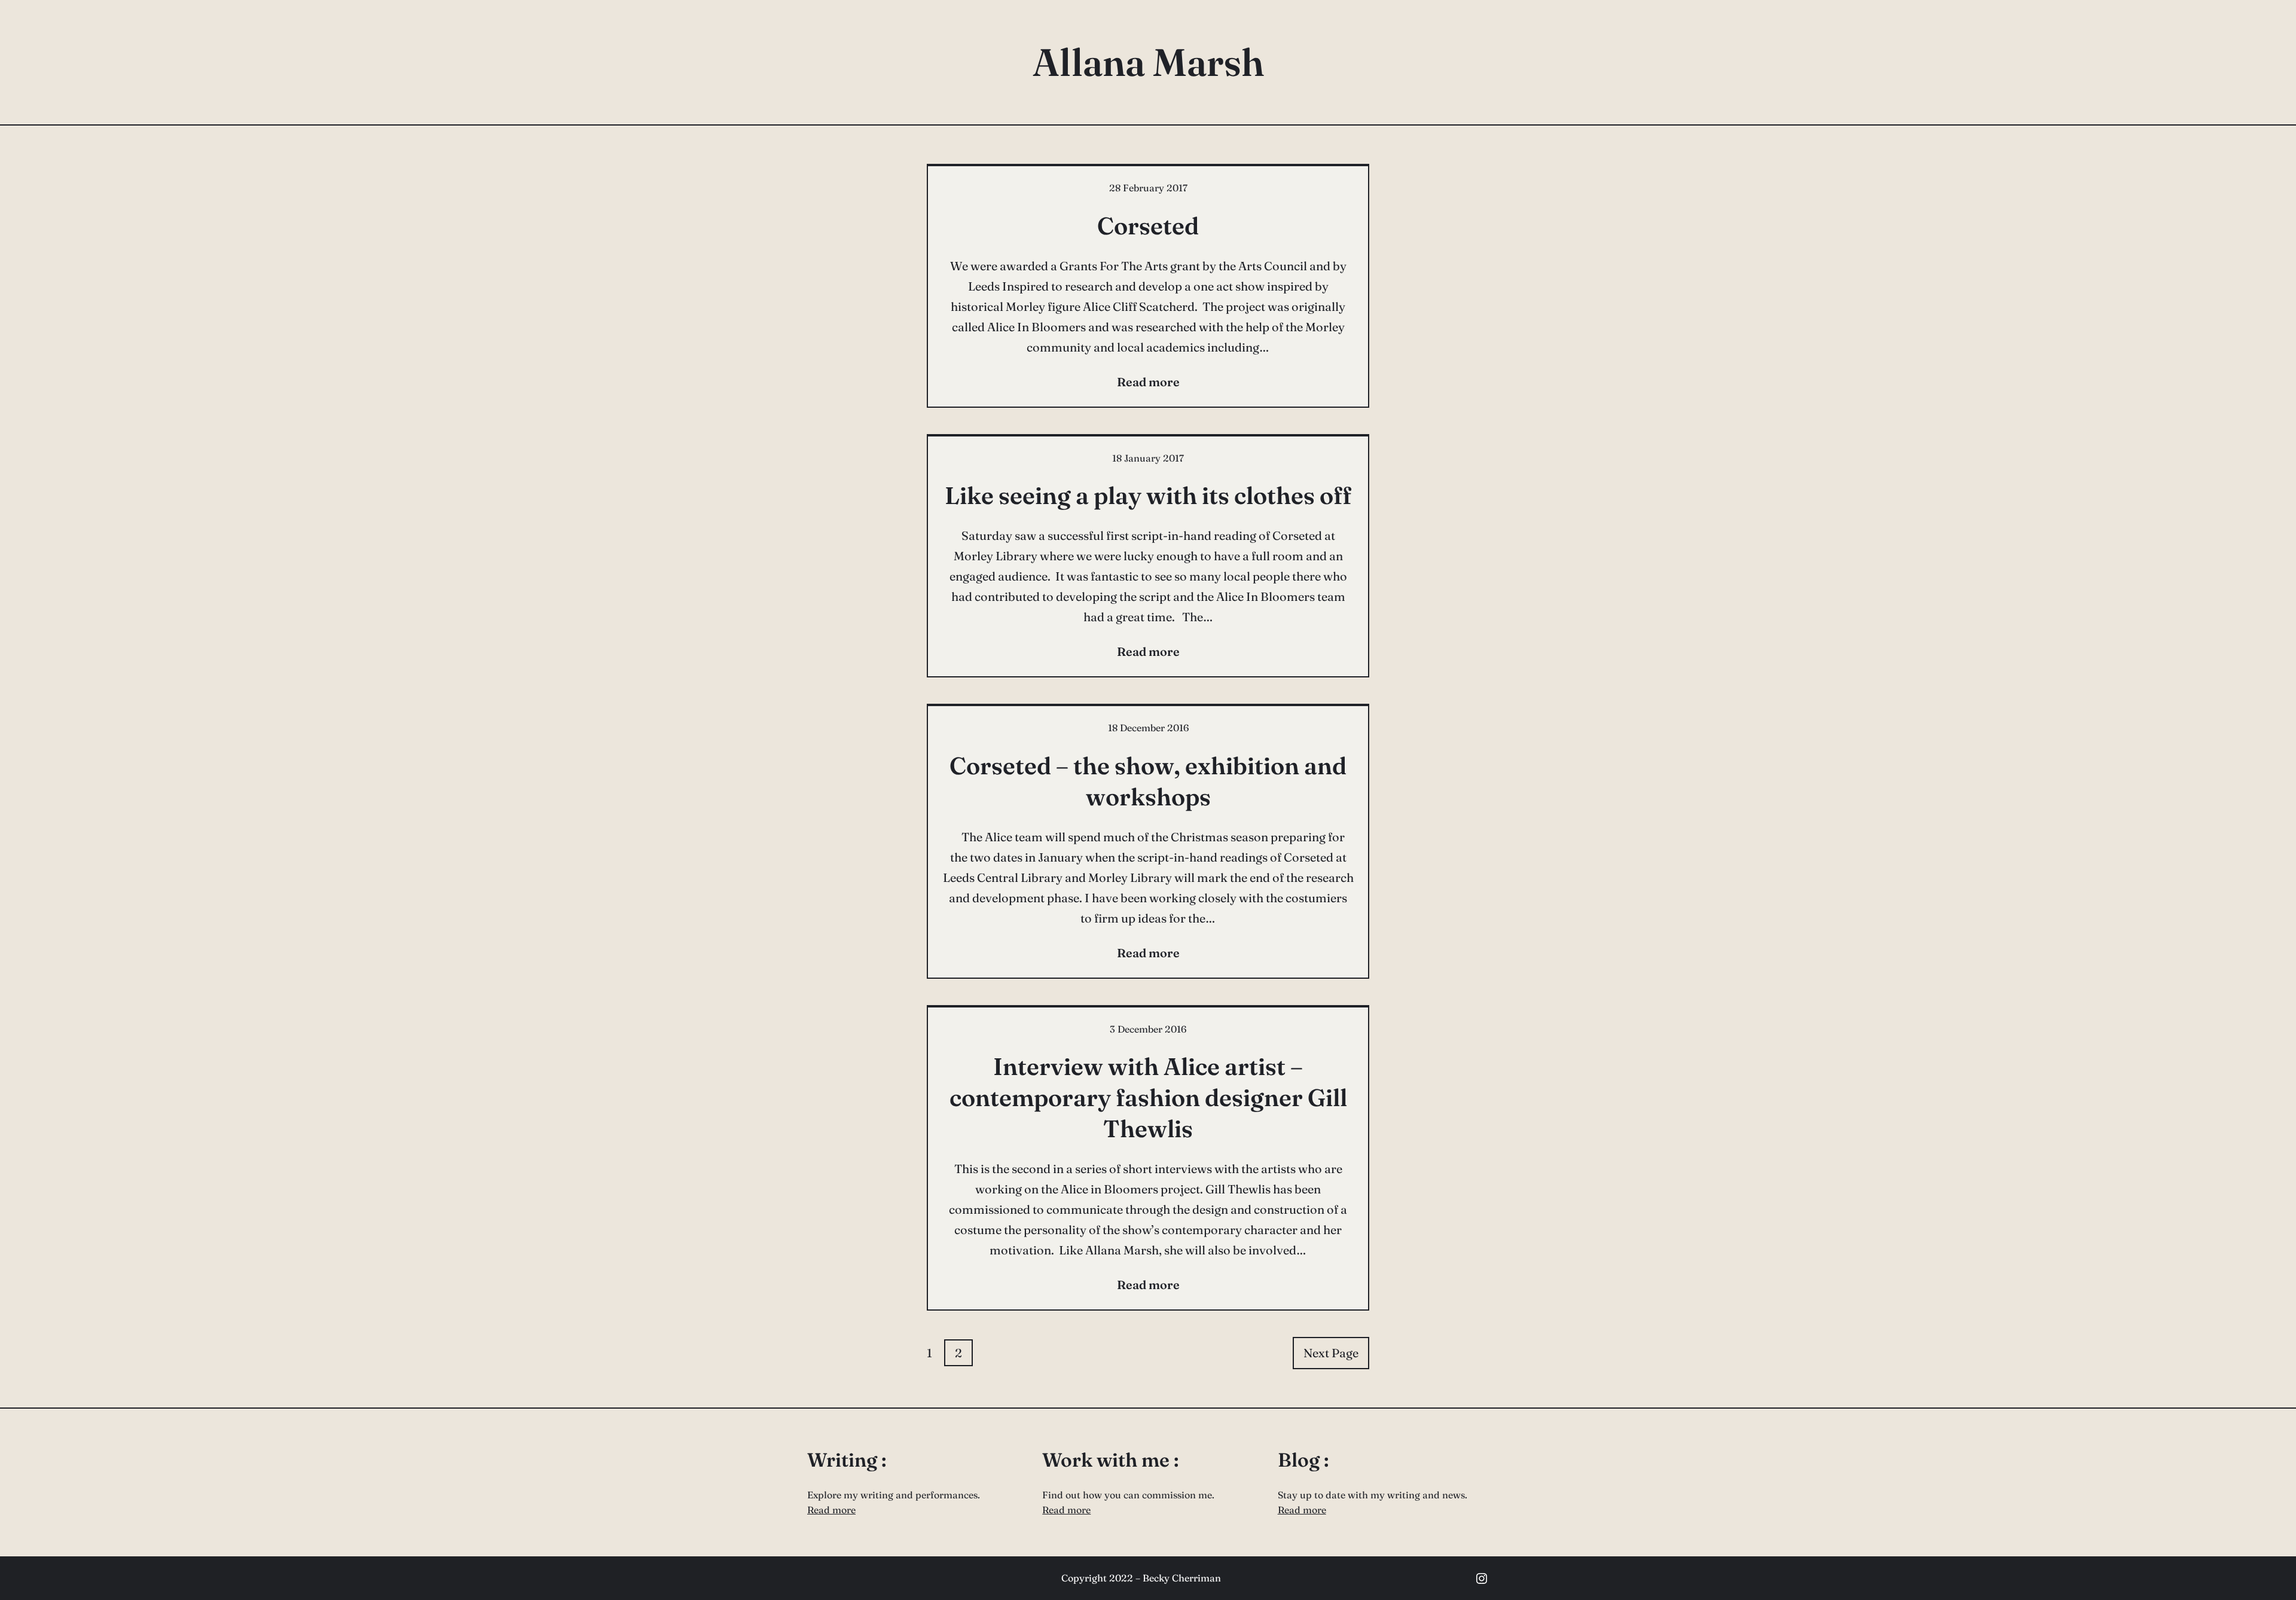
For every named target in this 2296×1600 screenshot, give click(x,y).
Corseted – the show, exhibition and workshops (1148, 781)
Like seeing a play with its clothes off (1148, 495)
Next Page (1331, 1353)
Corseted (1148, 226)
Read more (831, 1510)
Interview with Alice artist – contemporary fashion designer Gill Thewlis (1148, 1097)
